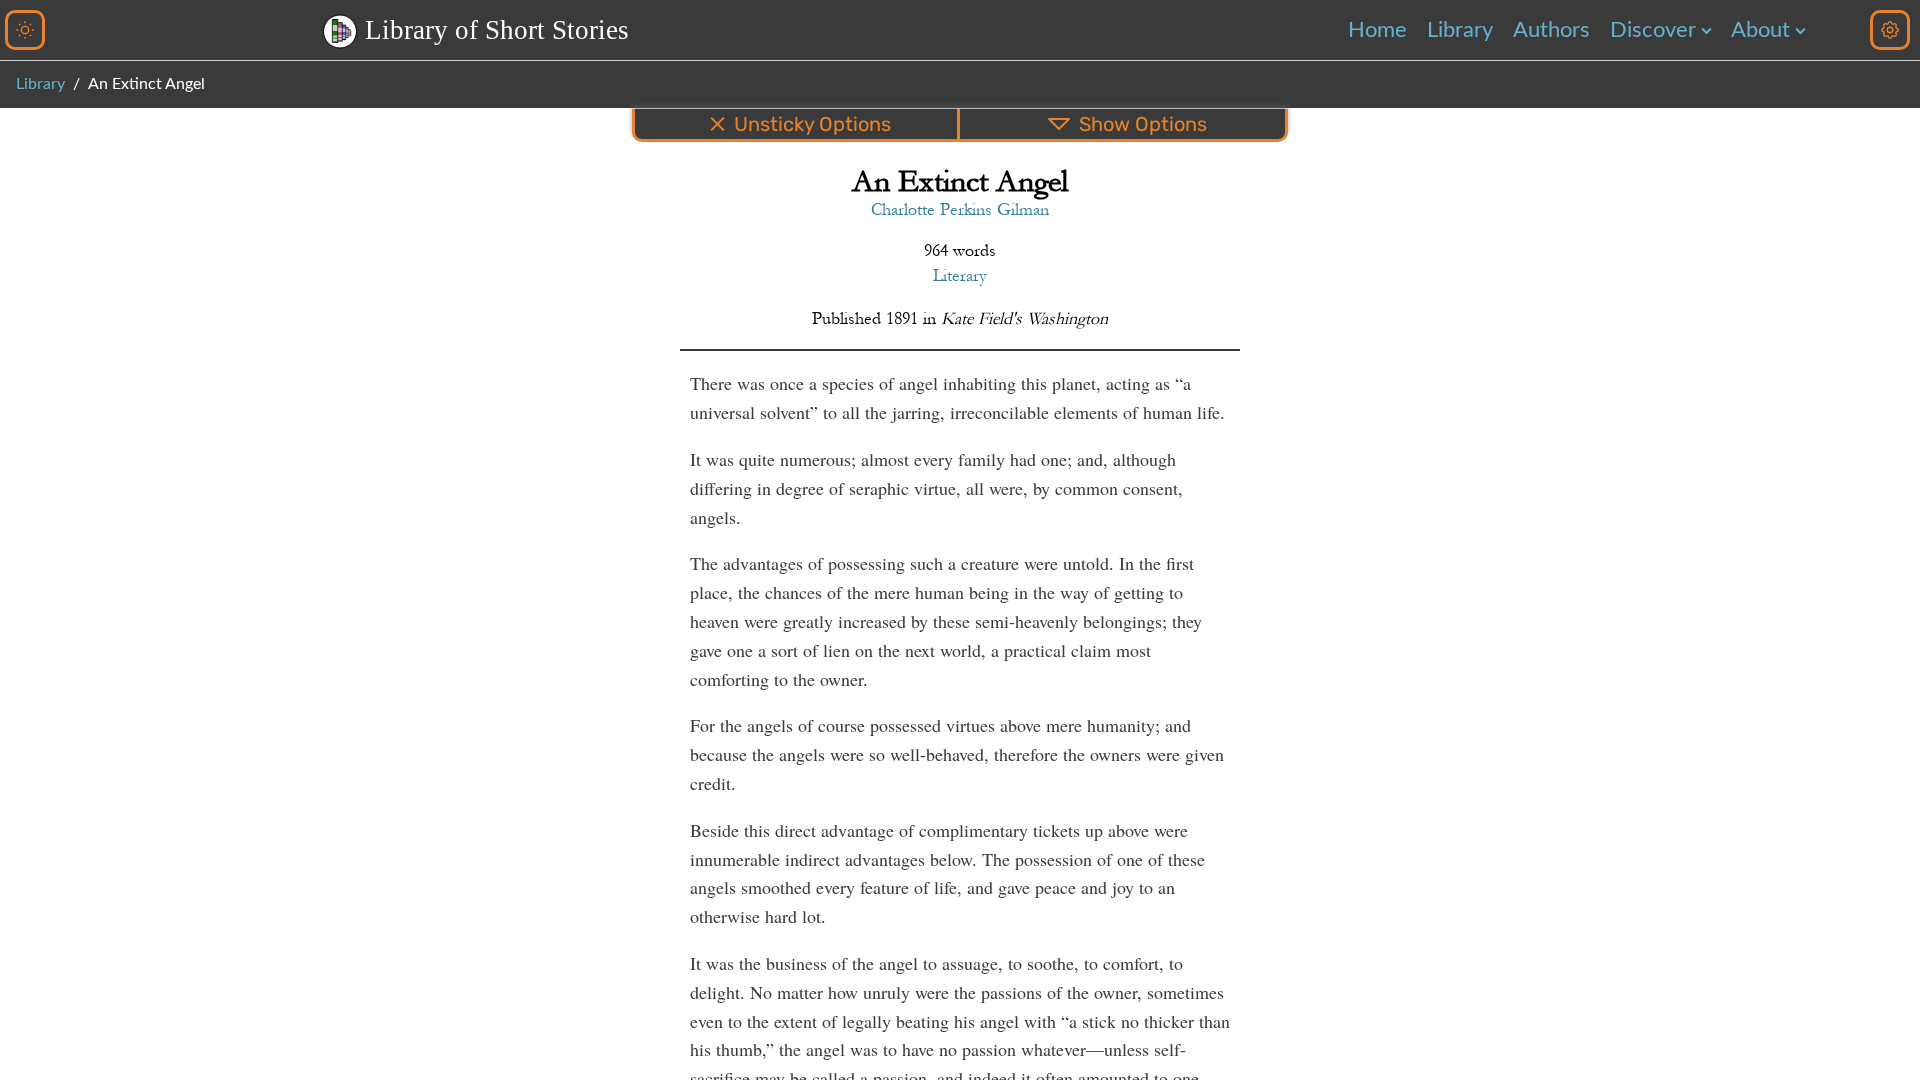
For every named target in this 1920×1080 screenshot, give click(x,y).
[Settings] (1890, 30)
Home (1377, 30)
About (1760, 30)
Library (1460, 30)
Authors (1551, 30)
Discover (1653, 30)
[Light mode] (25, 30)
